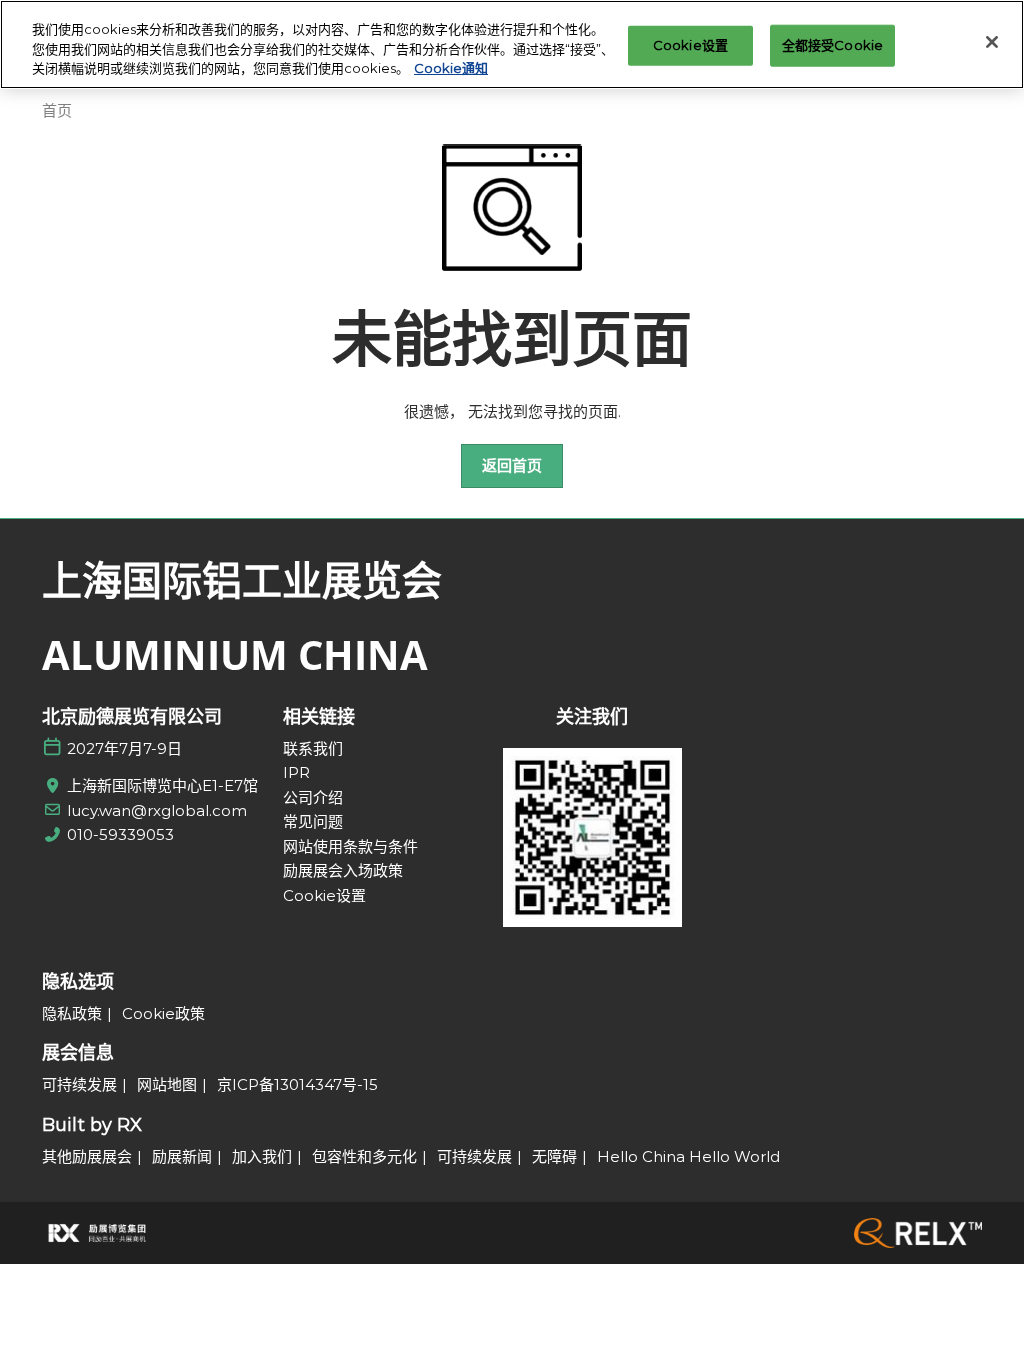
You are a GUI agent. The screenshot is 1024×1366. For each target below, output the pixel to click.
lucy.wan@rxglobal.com (157, 810)
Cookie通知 (451, 68)
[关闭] (992, 42)
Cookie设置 (690, 45)
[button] (512, 466)
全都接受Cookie (832, 45)
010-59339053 (120, 834)
